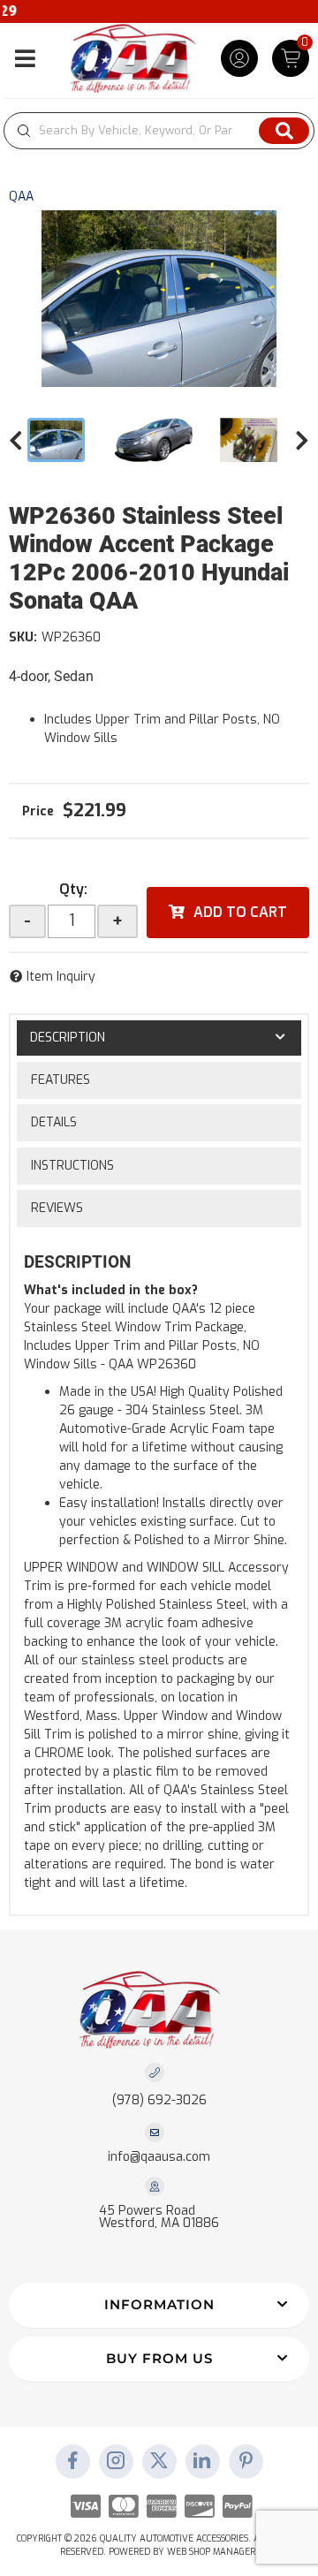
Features (61, 1080)
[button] (159, 131)
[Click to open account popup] (239, 58)
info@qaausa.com (159, 2157)
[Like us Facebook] (72, 2462)
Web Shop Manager (211, 2552)
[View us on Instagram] (116, 2462)
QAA (21, 197)
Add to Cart (240, 912)
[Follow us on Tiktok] (202, 2462)
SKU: (23, 637)
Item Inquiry (61, 977)
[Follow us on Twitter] (159, 2462)
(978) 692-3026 (159, 2100)
